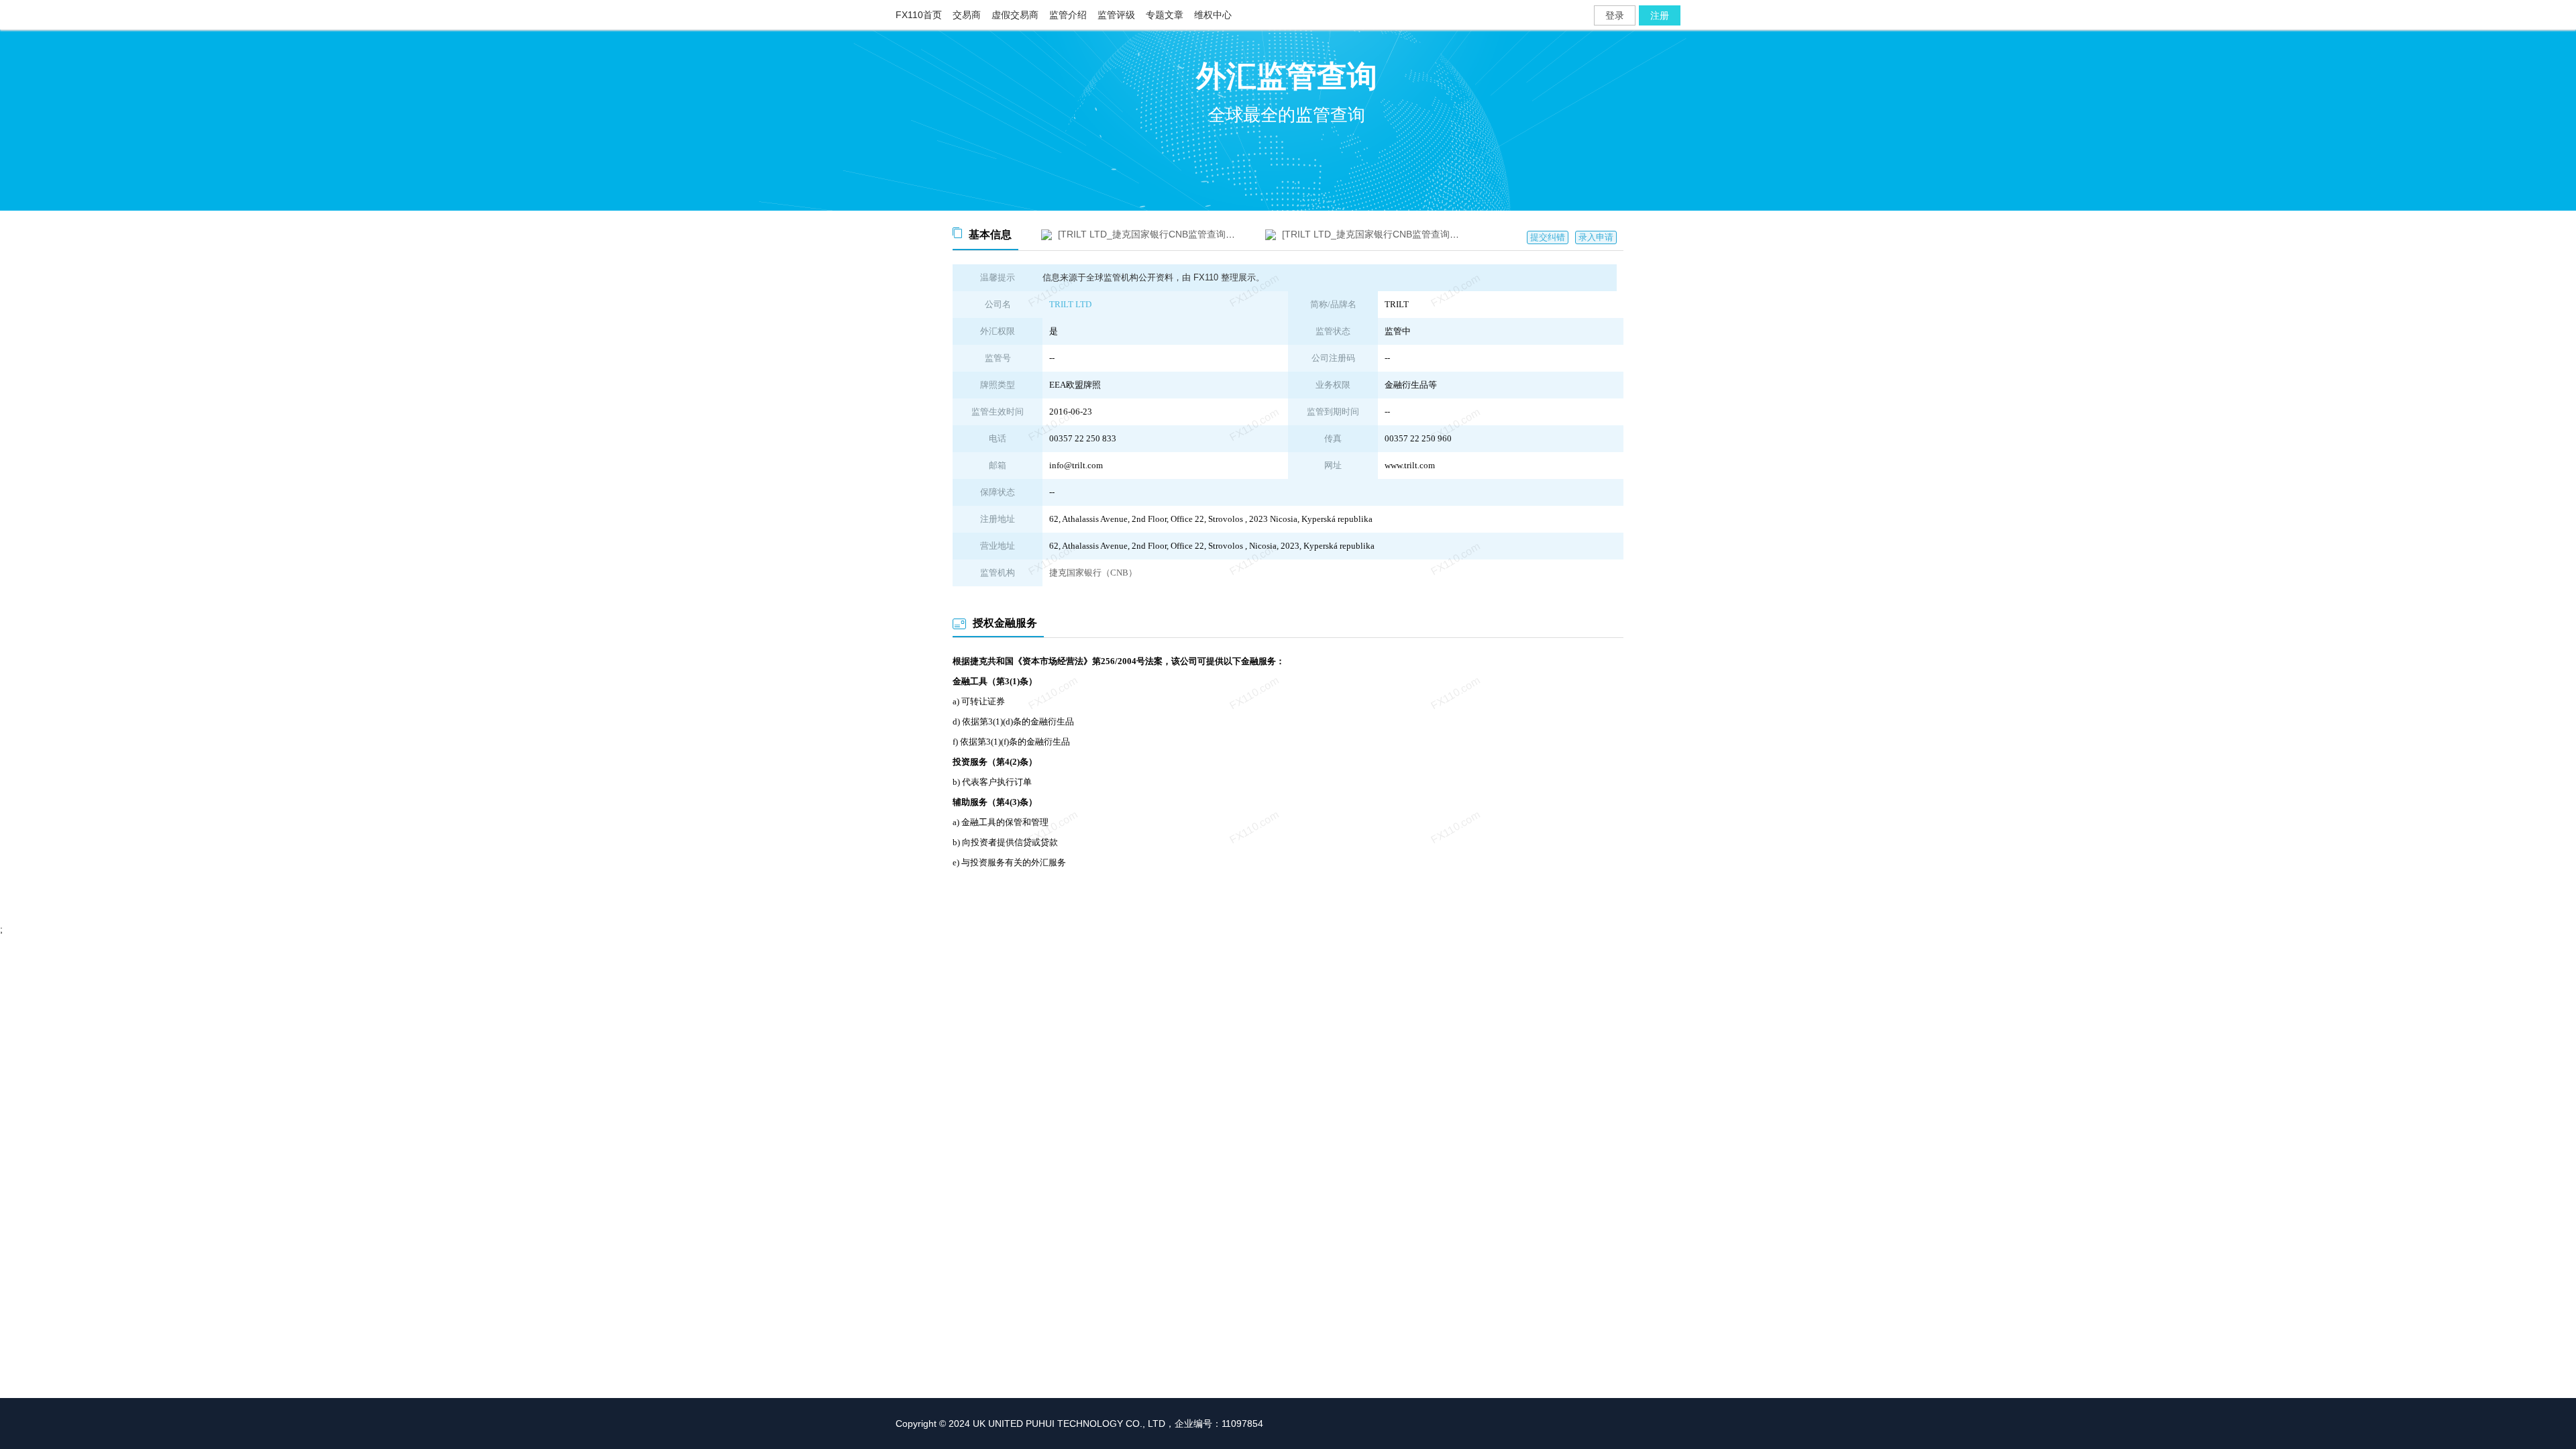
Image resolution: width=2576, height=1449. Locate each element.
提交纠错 (1548, 237)
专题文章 (1165, 15)
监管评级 (1116, 15)
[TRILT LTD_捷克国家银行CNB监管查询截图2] (1379, 234)
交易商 (967, 15)
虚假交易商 (1015, 15)
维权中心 (1213, 15)
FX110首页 (919, 15)
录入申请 (1596, 237)
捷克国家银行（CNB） (1093, 573)
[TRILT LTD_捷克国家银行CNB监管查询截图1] (1155, 234)
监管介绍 (1068, 15)
